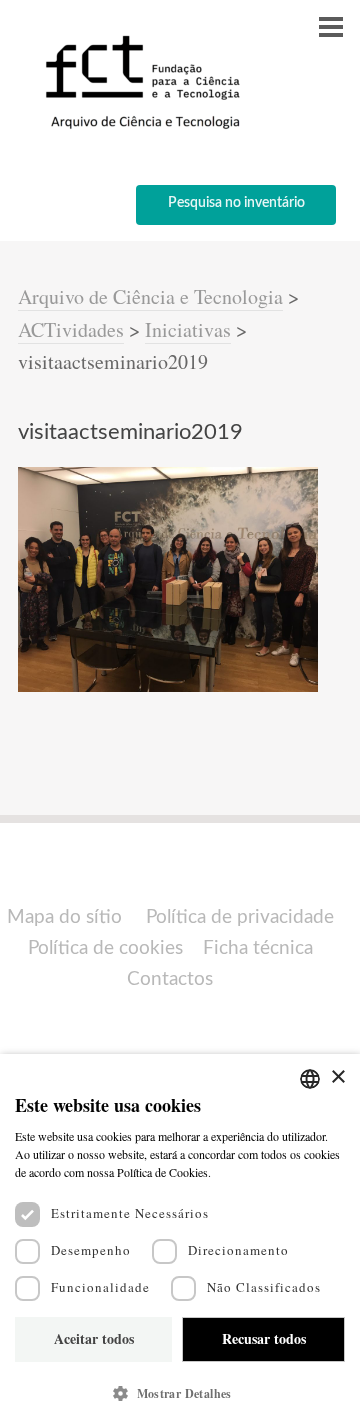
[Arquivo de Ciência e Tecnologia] (140, 127)
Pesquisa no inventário (236, 203)
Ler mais (237, 1172)
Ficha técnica (258, 948)
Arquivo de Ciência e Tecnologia (150, 296)
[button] (180, 1393)
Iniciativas (188, 329)
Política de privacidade (240, 917)
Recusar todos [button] (264, 1338)
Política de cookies (105, 948)
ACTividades (71, 329)
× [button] (337, 1077)
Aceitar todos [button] (94, 1338)
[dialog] (180, 1240)
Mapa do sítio (64, 917)
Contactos (170, 979)
